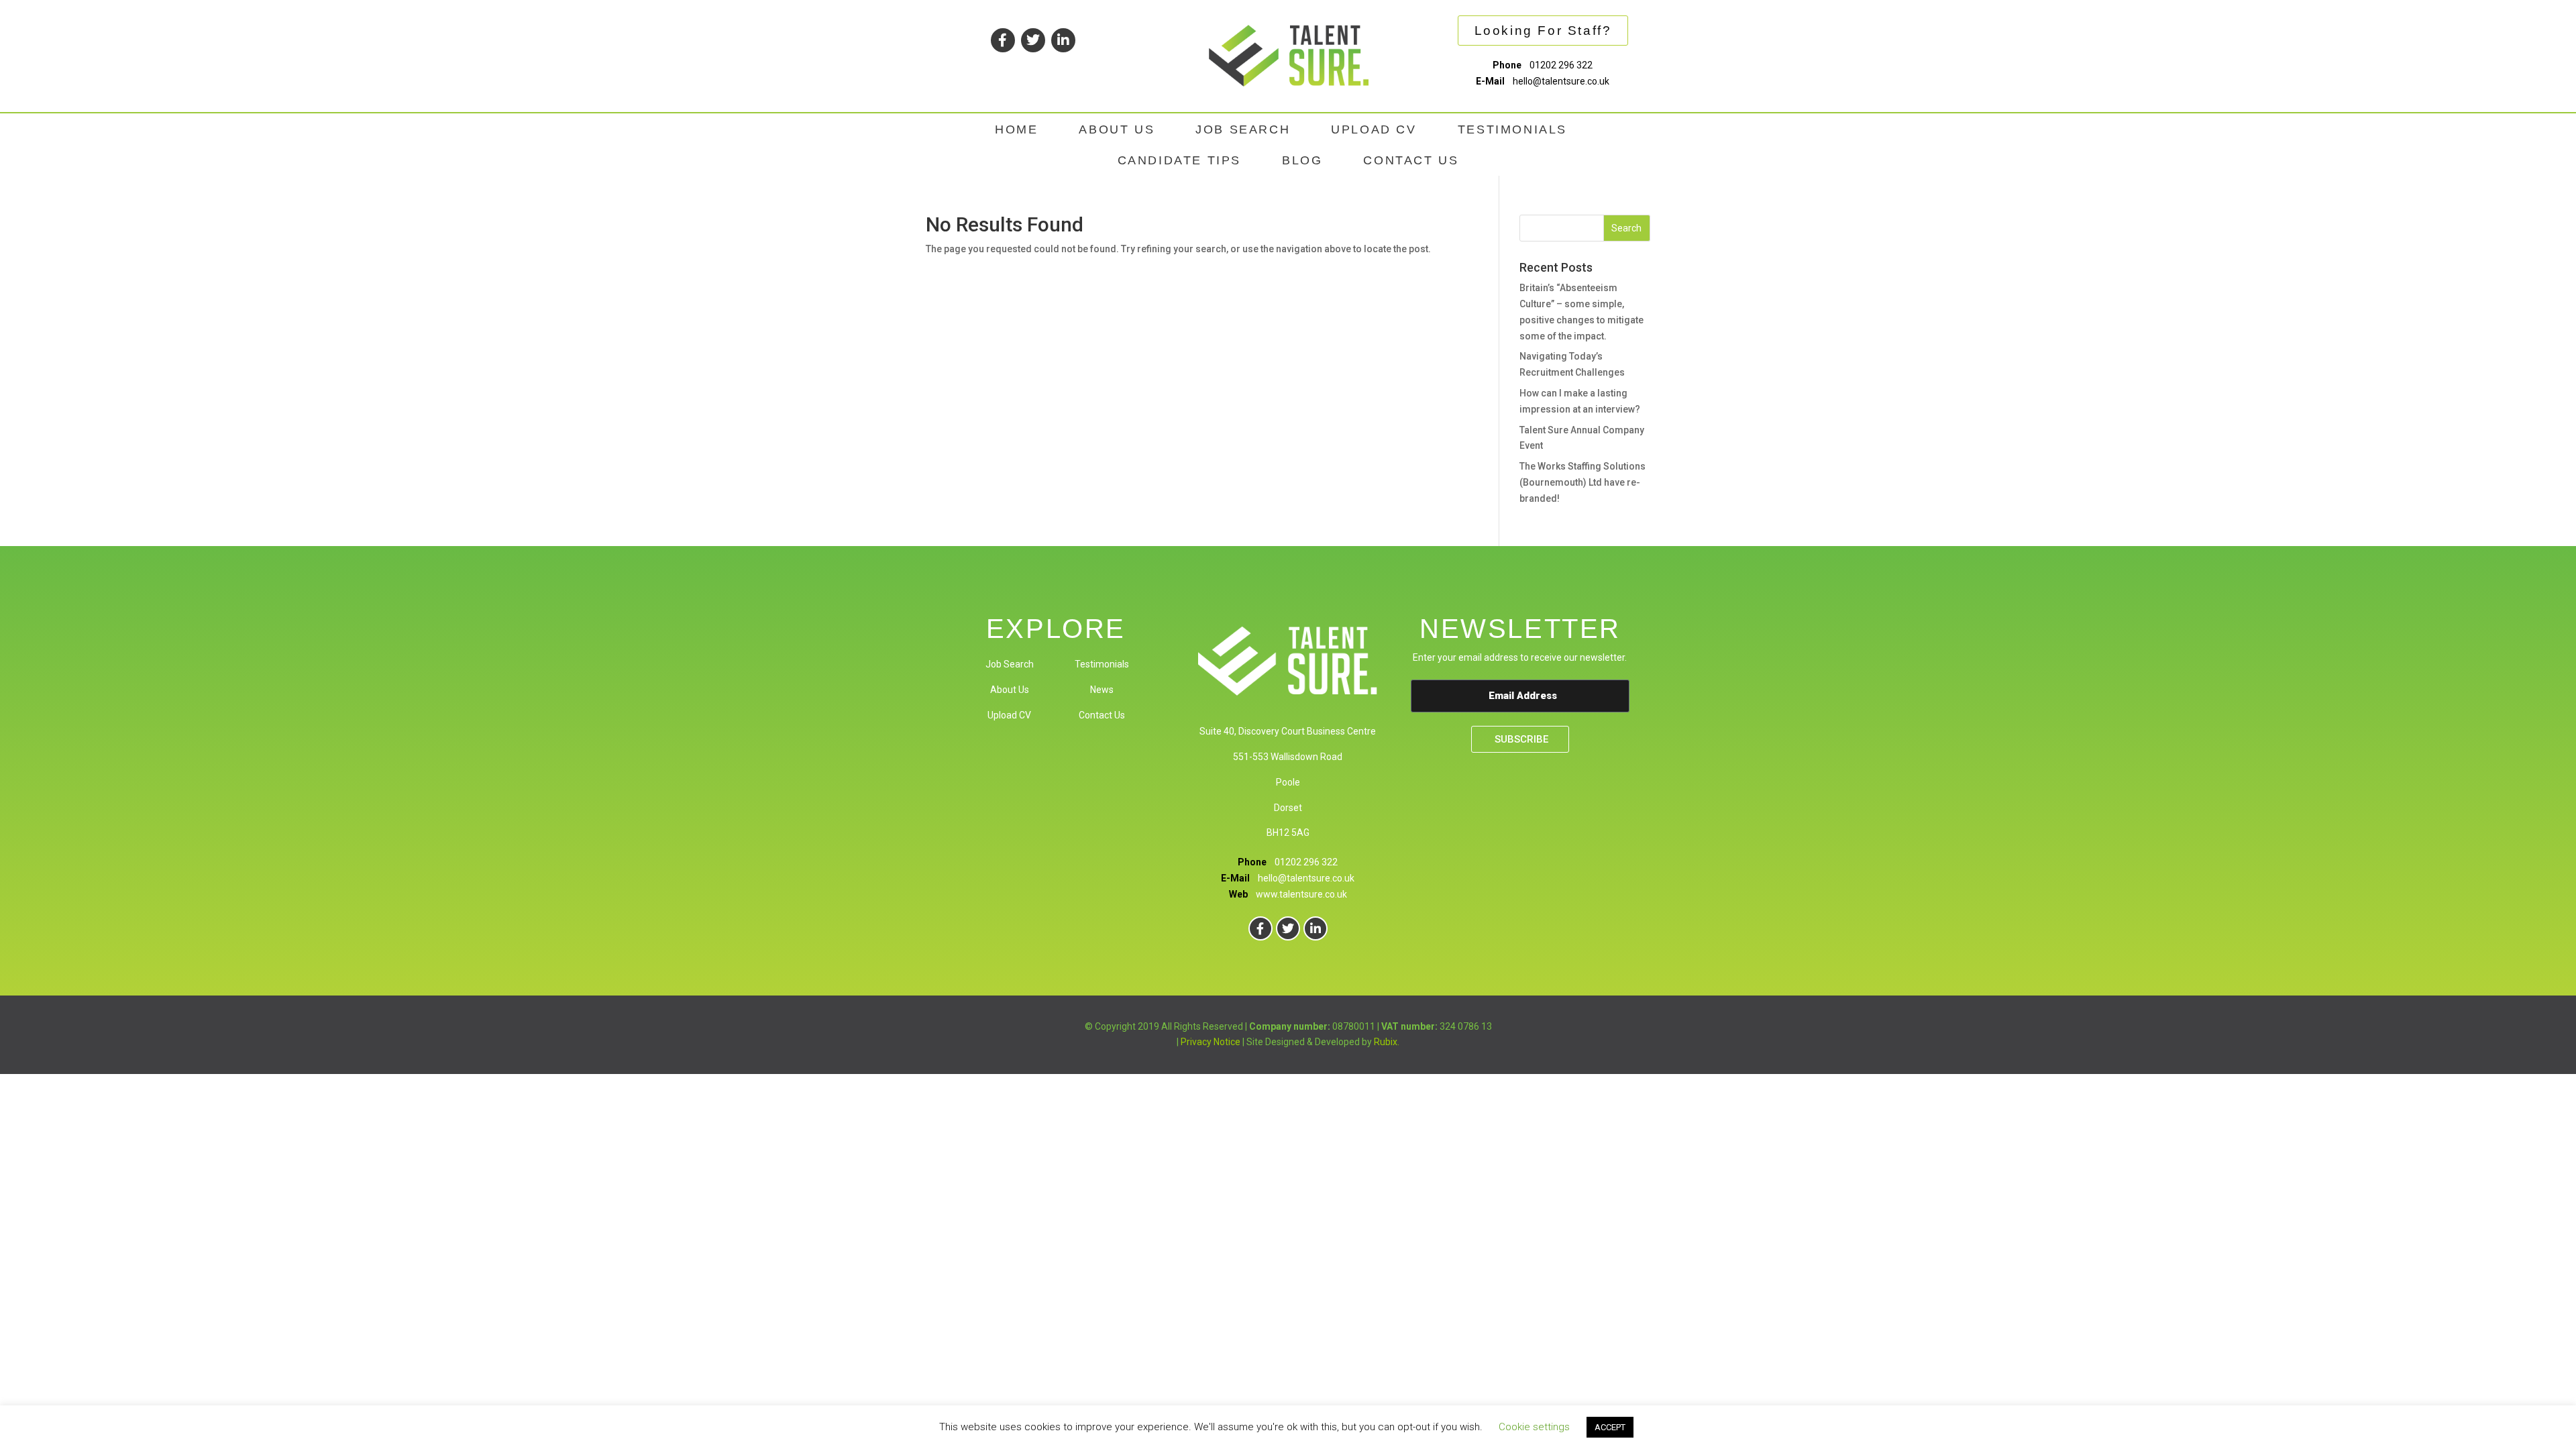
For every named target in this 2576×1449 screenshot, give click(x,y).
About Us (1010, 690)
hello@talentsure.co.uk (1561, 81)
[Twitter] (1033, 40)
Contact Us (1102, 715)
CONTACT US (1411, 160)
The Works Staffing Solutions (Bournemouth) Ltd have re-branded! (1582, 482)
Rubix (1386, 1042)
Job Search (1010, 664)
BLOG (1302, 160)
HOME (1016, 129)
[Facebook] (1003, 40)
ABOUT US (1117, 129)
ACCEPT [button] (1610, 1427)
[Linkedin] (1063, 40)
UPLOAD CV (1374, 129)
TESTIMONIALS (1512, 129)
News (1102, 690)
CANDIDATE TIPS (1179, 160)
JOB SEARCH (1243, 129)
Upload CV (1009, 715)
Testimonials (1102, 664)
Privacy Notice (1211, 1042)
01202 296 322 (1561, 65)
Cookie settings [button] (1534, 1427)
